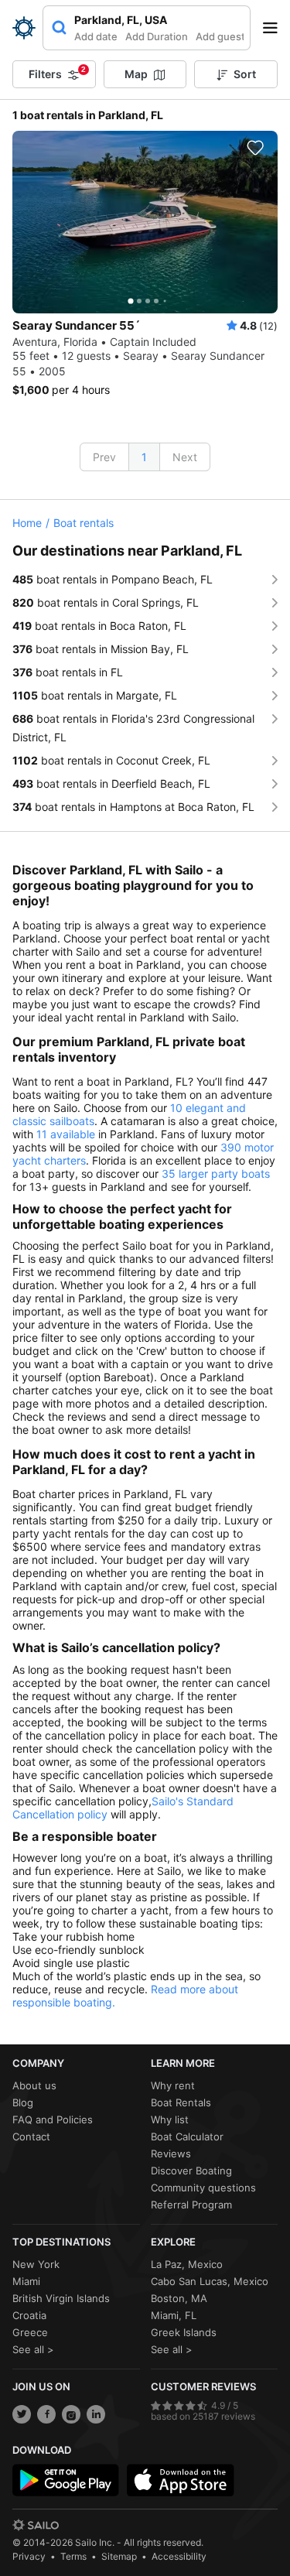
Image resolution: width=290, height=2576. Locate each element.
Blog (23, 2102)
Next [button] (185, 457)
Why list (170, 2119)
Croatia (29, 2315)
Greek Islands (184, 2332)
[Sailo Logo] (24, 28)
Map (136, 74)
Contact (31, 2136)
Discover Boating (191, 2171)
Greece (30, 2332)
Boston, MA (179, 2298)
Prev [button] (104, 457)
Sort (245, 74)
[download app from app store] (180, 2480)
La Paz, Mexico (187, 2264)
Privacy (29, 2556)
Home (27, 523)
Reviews (171, 2154)
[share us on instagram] (71, 2414)
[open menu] (275, 28)
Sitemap (119, 2556)
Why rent (173, 2085)
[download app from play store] (66, 2480)
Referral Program (191, 2205)
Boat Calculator (187, 2136)
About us (34, 2085)
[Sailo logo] (36, 2525)
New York (36, 2264)
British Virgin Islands (61, 2298)
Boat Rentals (181, 2102)
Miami (26, 2281)
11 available (66, 1134)
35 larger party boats (216, 1173)
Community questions (203, 2188)
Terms (73, 2556)
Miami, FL (174, 2315)
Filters (57, 73)
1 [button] (144, 457)
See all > (33, 2349)
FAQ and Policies (53, 2119)
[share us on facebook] (46, 2414)
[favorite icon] (255, 148)
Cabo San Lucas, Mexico (210, 2281)
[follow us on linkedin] (96, 2414)
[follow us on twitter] (22, 2414)
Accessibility (179, 2556)
